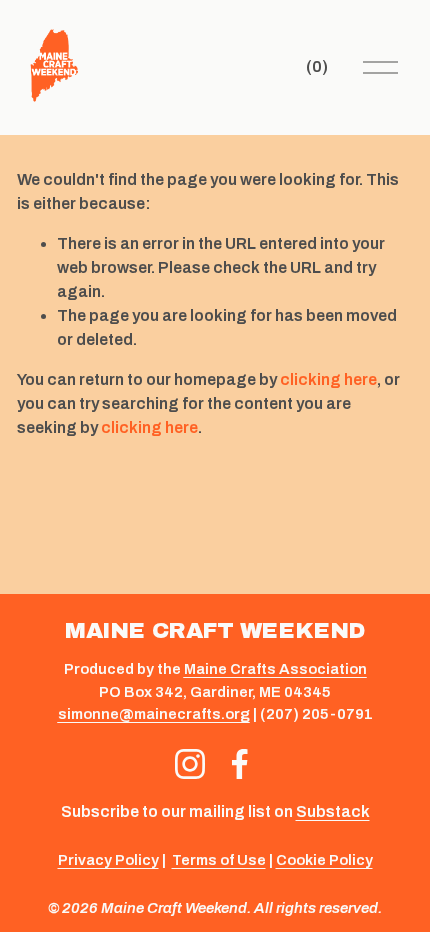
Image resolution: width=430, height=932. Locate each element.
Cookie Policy (324, 860)
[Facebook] (240, 764)
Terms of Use (219, 860)
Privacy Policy (108, 860)
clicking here (328, 379)
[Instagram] (190, 764)
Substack (333, 811)
